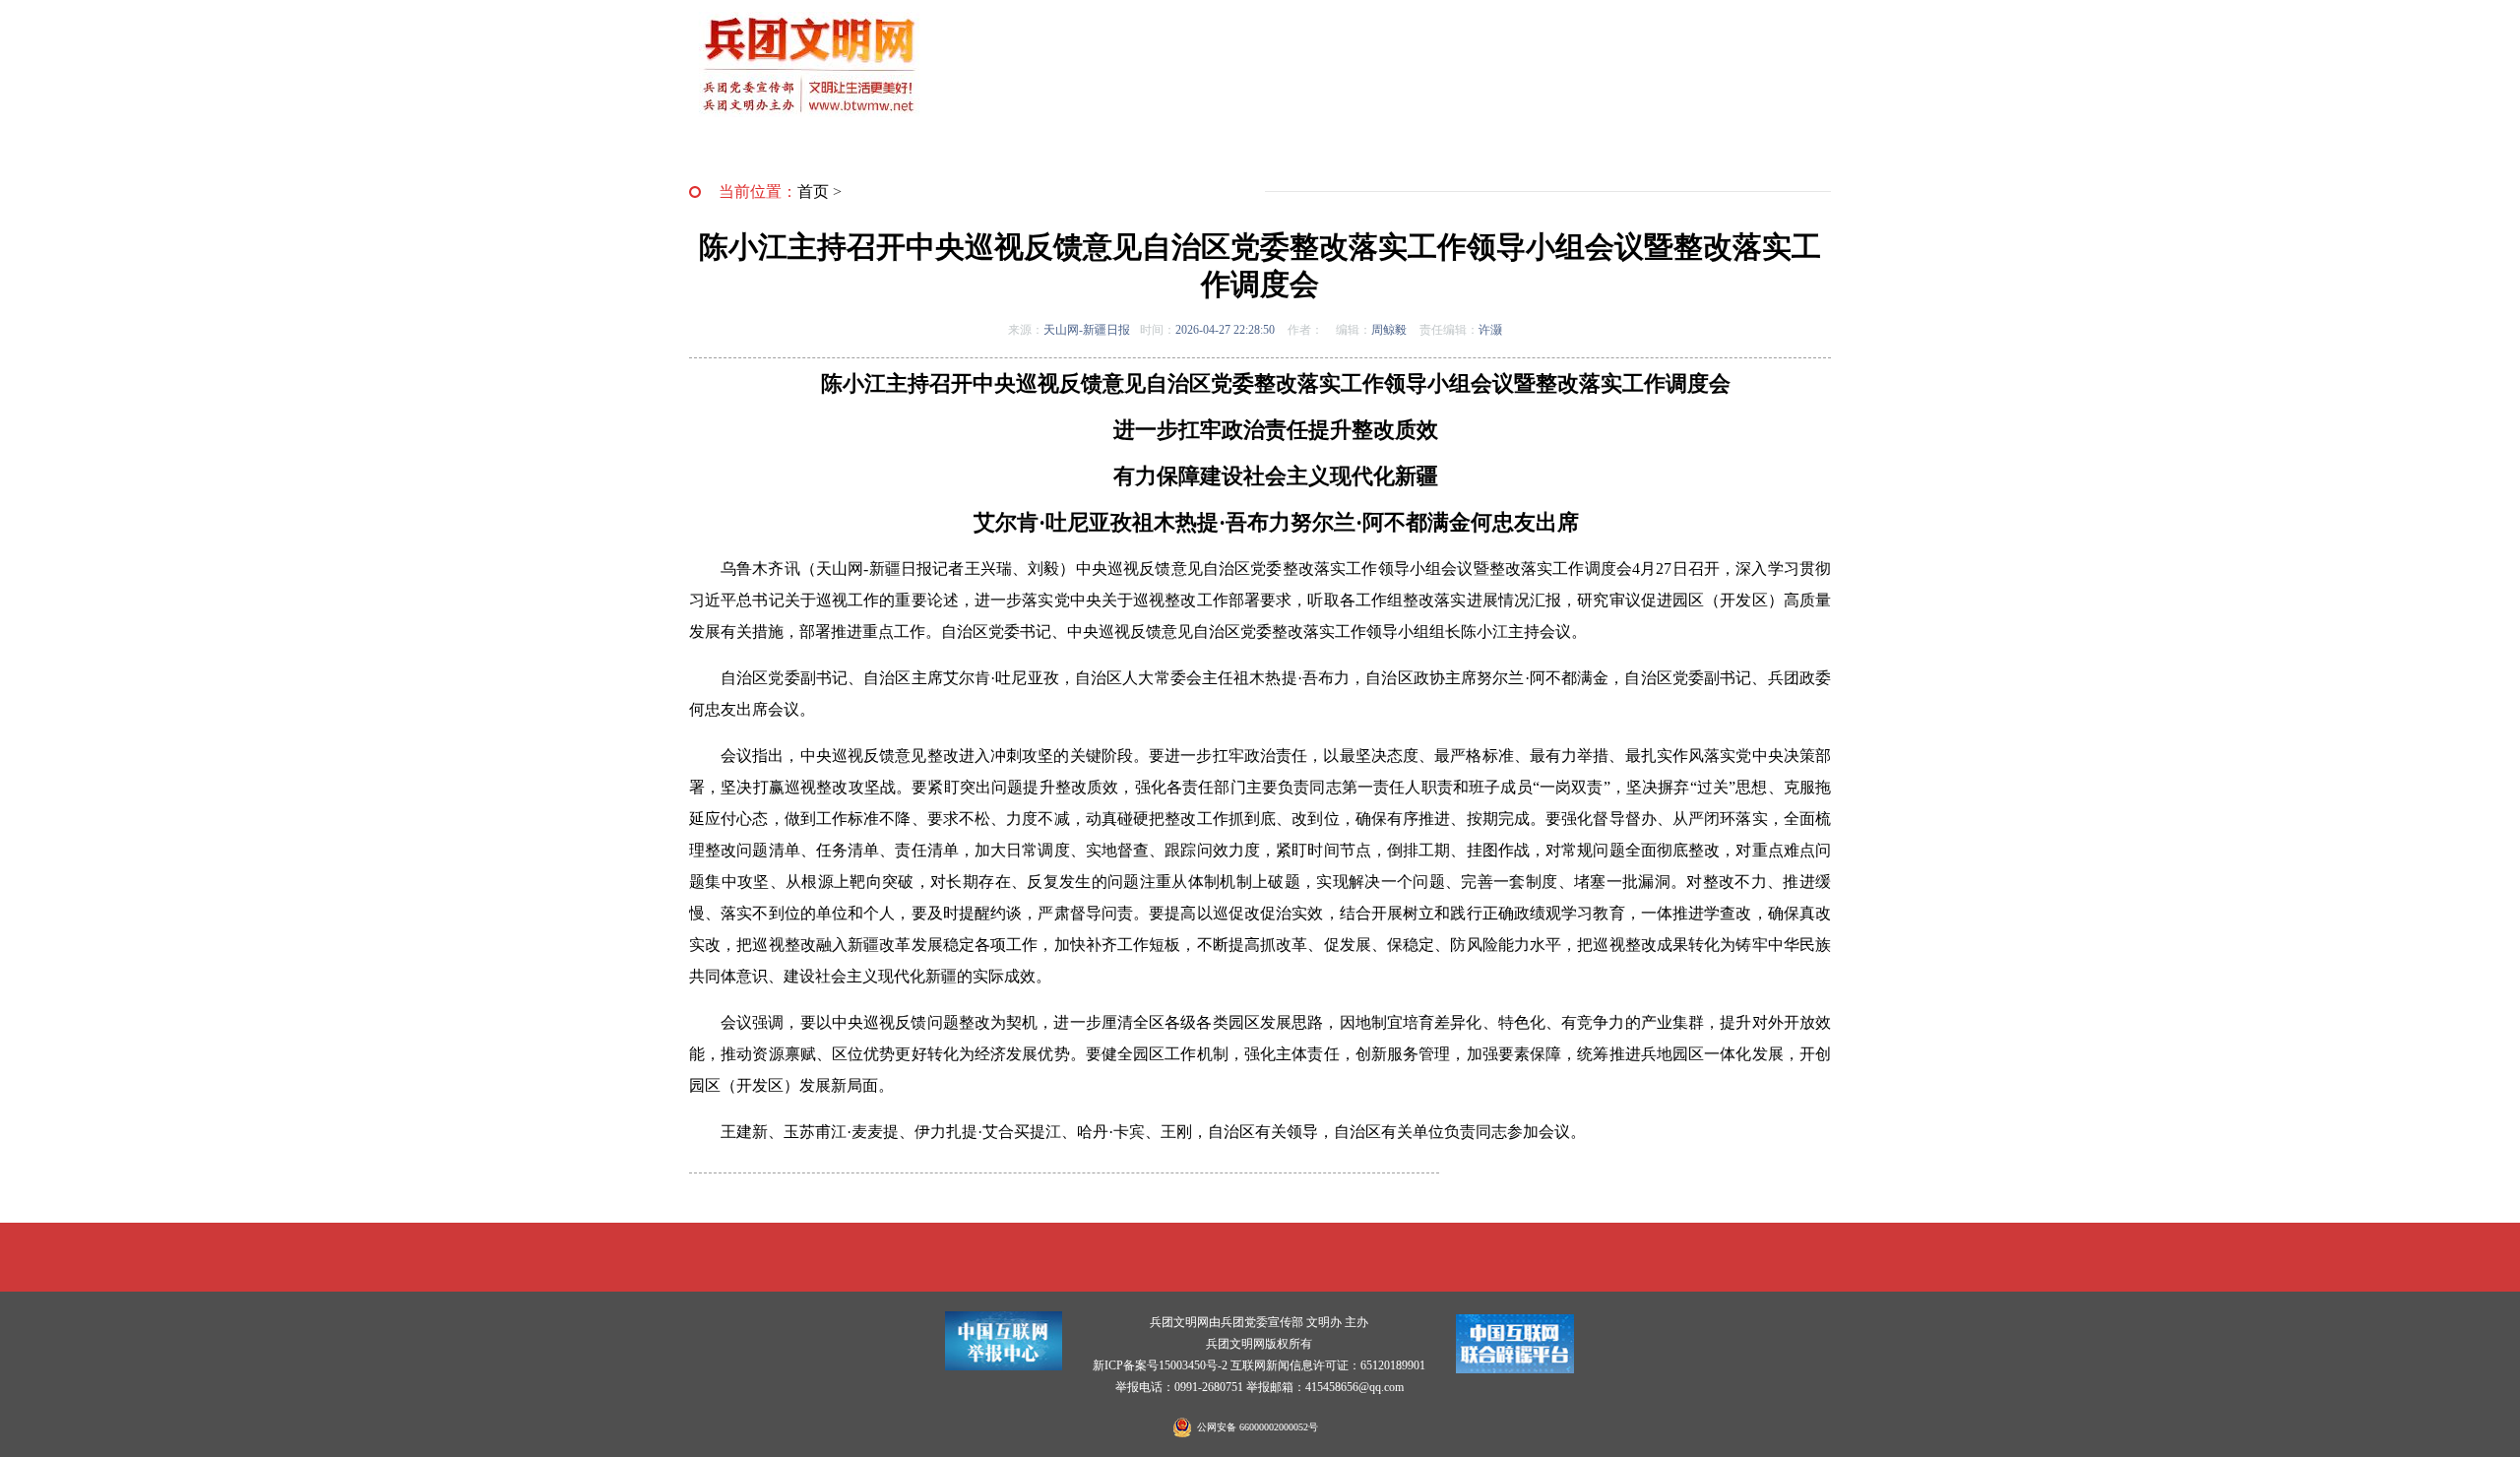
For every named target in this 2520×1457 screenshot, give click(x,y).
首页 (813, 191)
